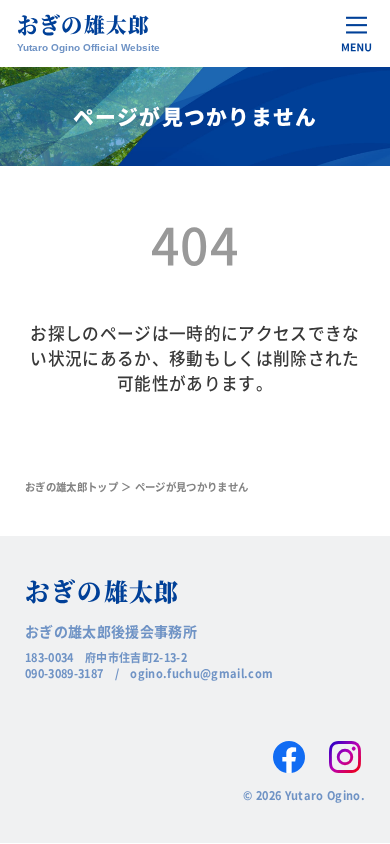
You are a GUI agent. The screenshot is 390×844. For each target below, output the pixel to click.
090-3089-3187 (64, 673)
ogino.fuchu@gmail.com (201, 673)
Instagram (345, 757)
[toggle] (356, 33)
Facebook (289, 757)
